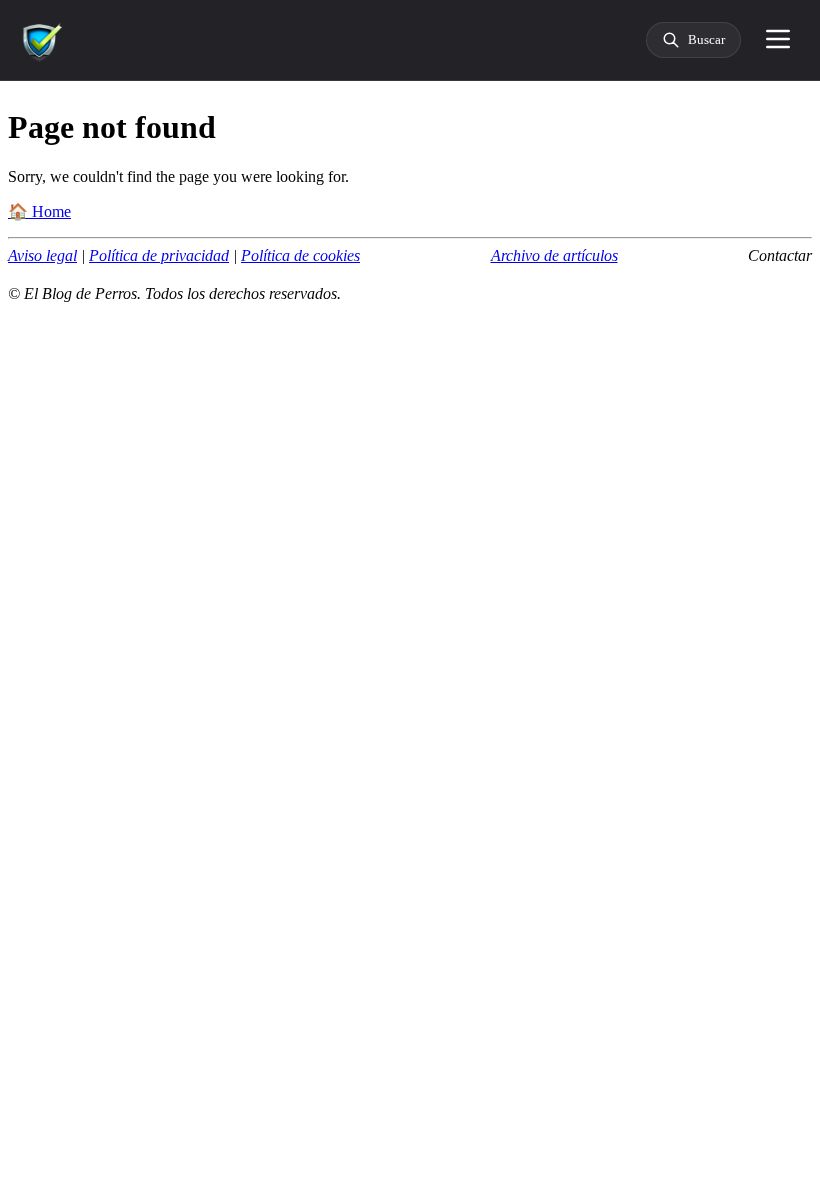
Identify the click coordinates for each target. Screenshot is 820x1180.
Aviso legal (42, 255)
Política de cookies (300, 255)
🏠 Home (39, 211)
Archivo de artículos (554, 255)
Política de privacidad (159, 255)
